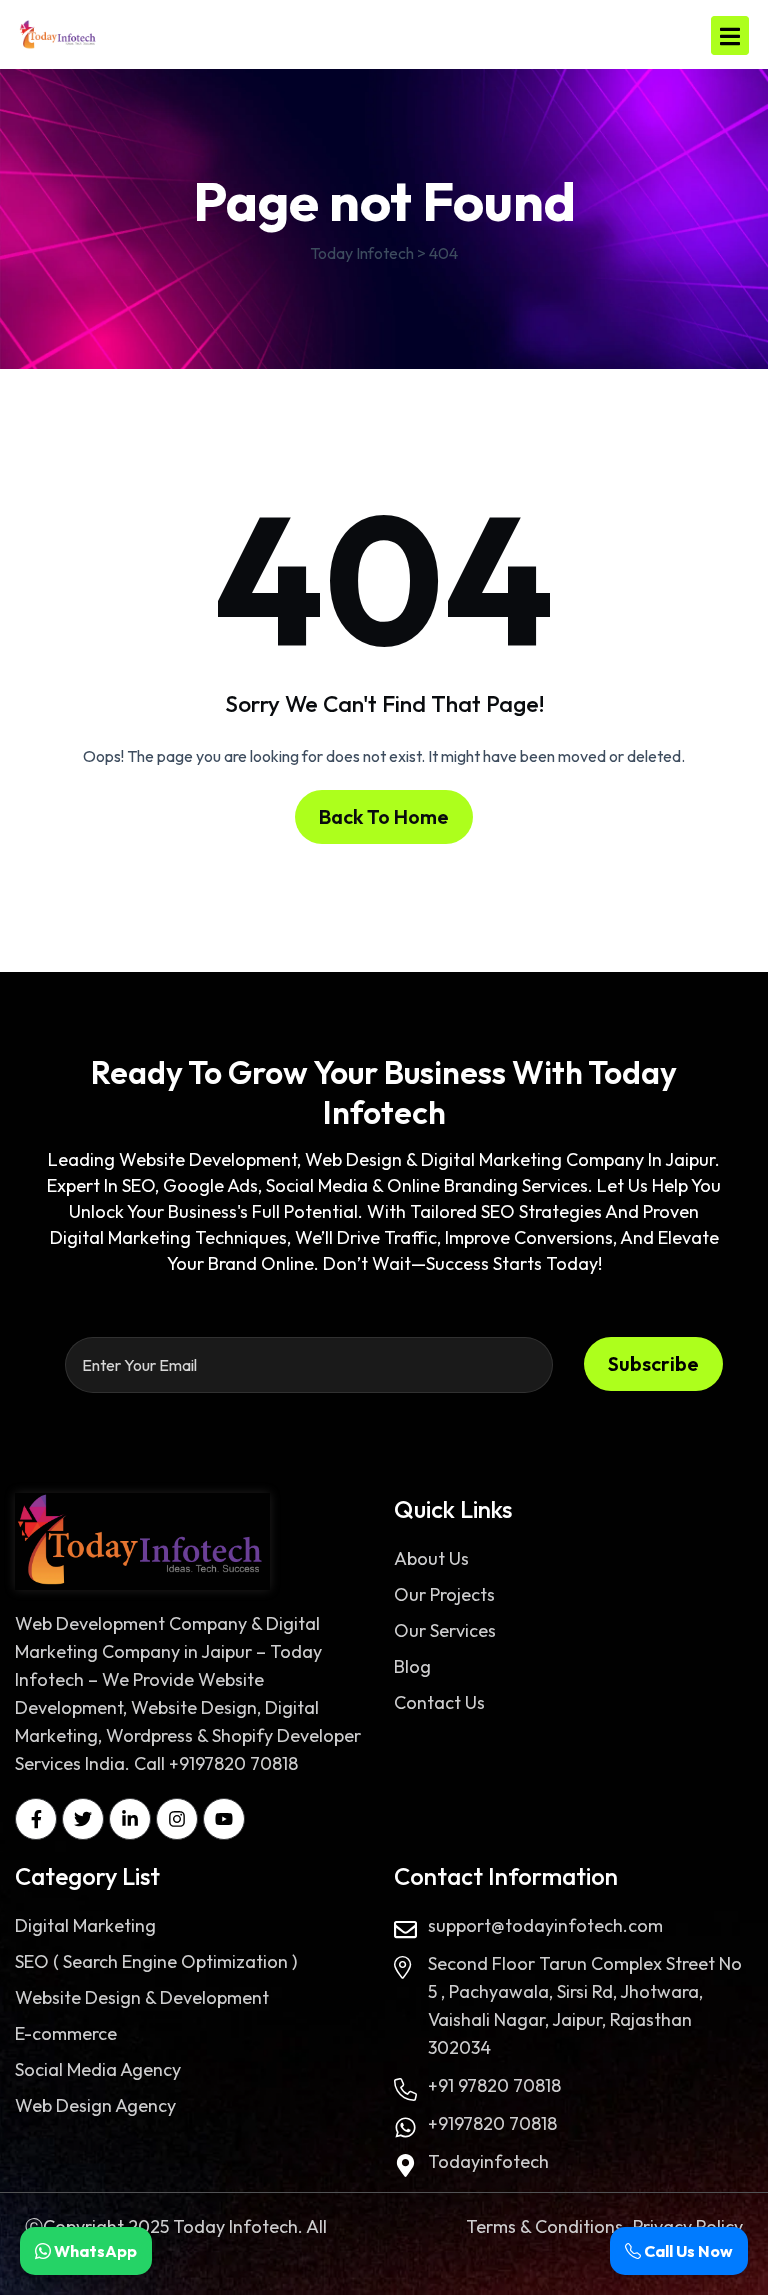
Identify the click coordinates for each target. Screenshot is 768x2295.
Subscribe (653, 1363)
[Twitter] (83, 1819)
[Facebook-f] (36, 1819)
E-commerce (66, 2033)
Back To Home (384, 816)
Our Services (445, 1630)
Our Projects (444, 1594)
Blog (412, 1666)
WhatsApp (94, 2251)
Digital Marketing (85, 1925)
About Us (431, 1558)
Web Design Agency (95, 2105)
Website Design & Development (142, 1997)
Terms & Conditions (544, 2226)
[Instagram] (177, 1819)
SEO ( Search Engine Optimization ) (156, 1961)
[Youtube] (224, 1819)
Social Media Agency (98, 2069)
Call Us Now (687, 2251)
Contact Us (439, 1702)
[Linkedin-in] (130, 1819)
